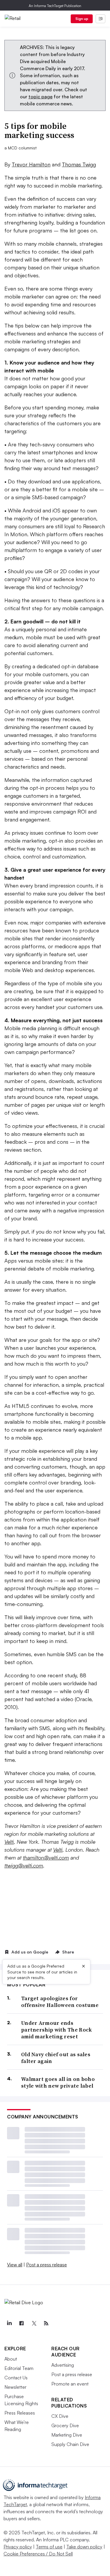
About (11, 2359)
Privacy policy (18, 2547)
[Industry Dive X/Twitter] (34, 2323)
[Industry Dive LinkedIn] (9, 2323)
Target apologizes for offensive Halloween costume (60, 2002)
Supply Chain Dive (70, 2444)
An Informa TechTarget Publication (55, 6)
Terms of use (49, 2547)
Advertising (63, 2365)
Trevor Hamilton (31, 164)
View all (15, 2265)
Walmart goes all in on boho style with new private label (58, 2082)
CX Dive (60, 2416)
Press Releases (20, 2413)
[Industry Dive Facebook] (21, 2323)
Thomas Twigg (79, 164)
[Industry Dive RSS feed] (46, 2323)
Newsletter (15, 2387)
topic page (40, 97)
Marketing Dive (67, 2435)
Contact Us (16, 2378)
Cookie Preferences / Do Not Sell (38, 2554)
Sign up (82, 19)
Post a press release (46, 2265)
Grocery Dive (65, 2425)
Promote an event (70, 2384)
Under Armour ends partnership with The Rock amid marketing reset (57, 2030)
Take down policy (84, 2547)
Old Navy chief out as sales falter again (56, 2058)
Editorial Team (19, 2368)
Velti (9, 1842)
